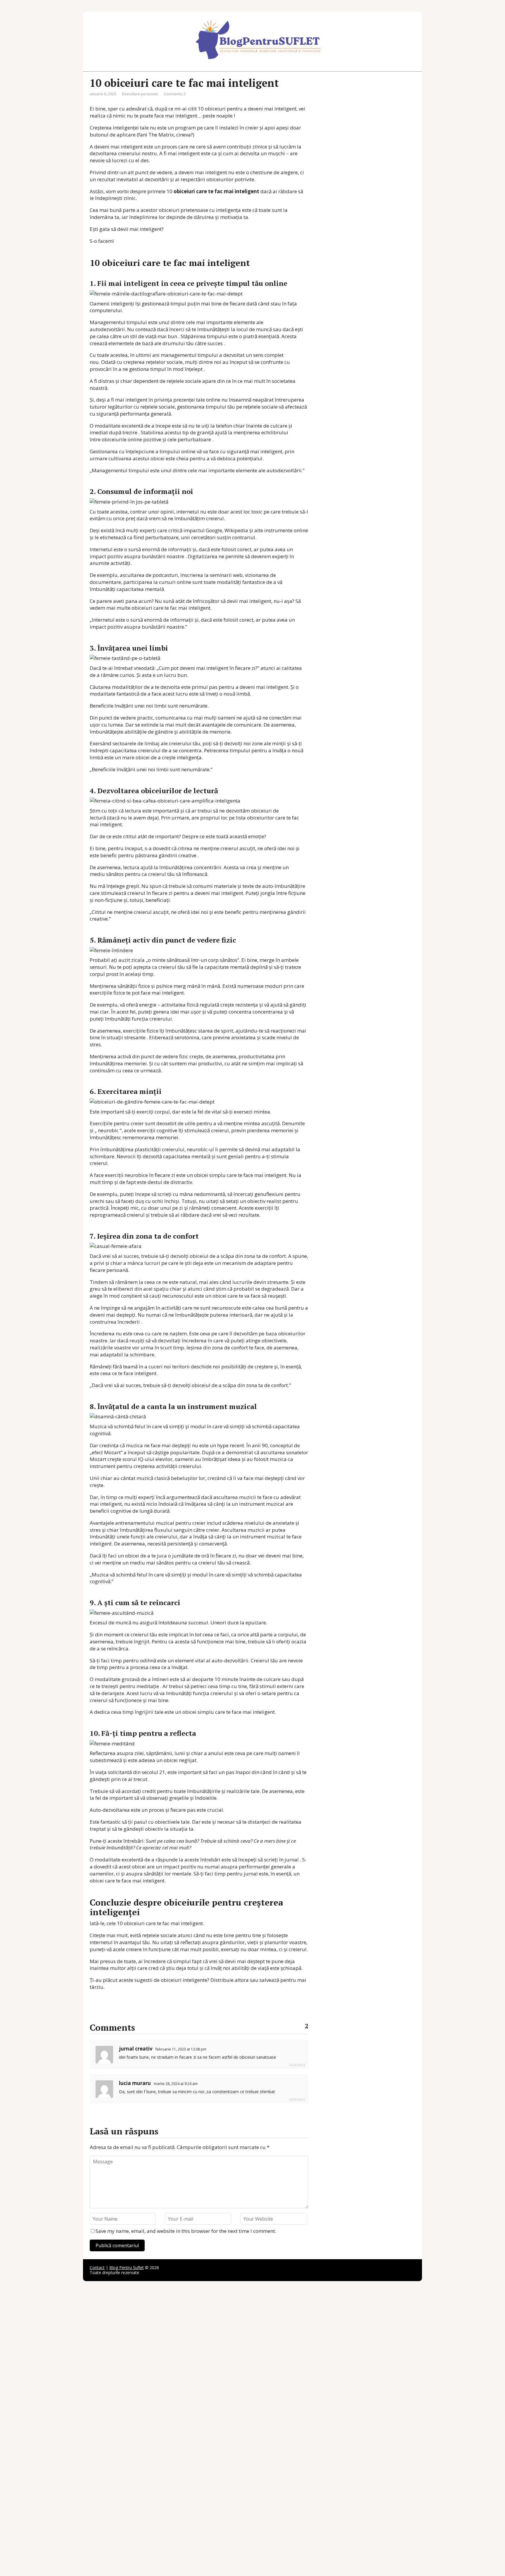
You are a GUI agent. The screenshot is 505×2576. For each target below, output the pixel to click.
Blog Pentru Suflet (127, 2268)
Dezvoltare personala (140, 94)
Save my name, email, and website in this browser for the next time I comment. (186, 2231)
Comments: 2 (175, 94)
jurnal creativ (136, 2049)
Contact (97, 2268)
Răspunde (297, 2065)
